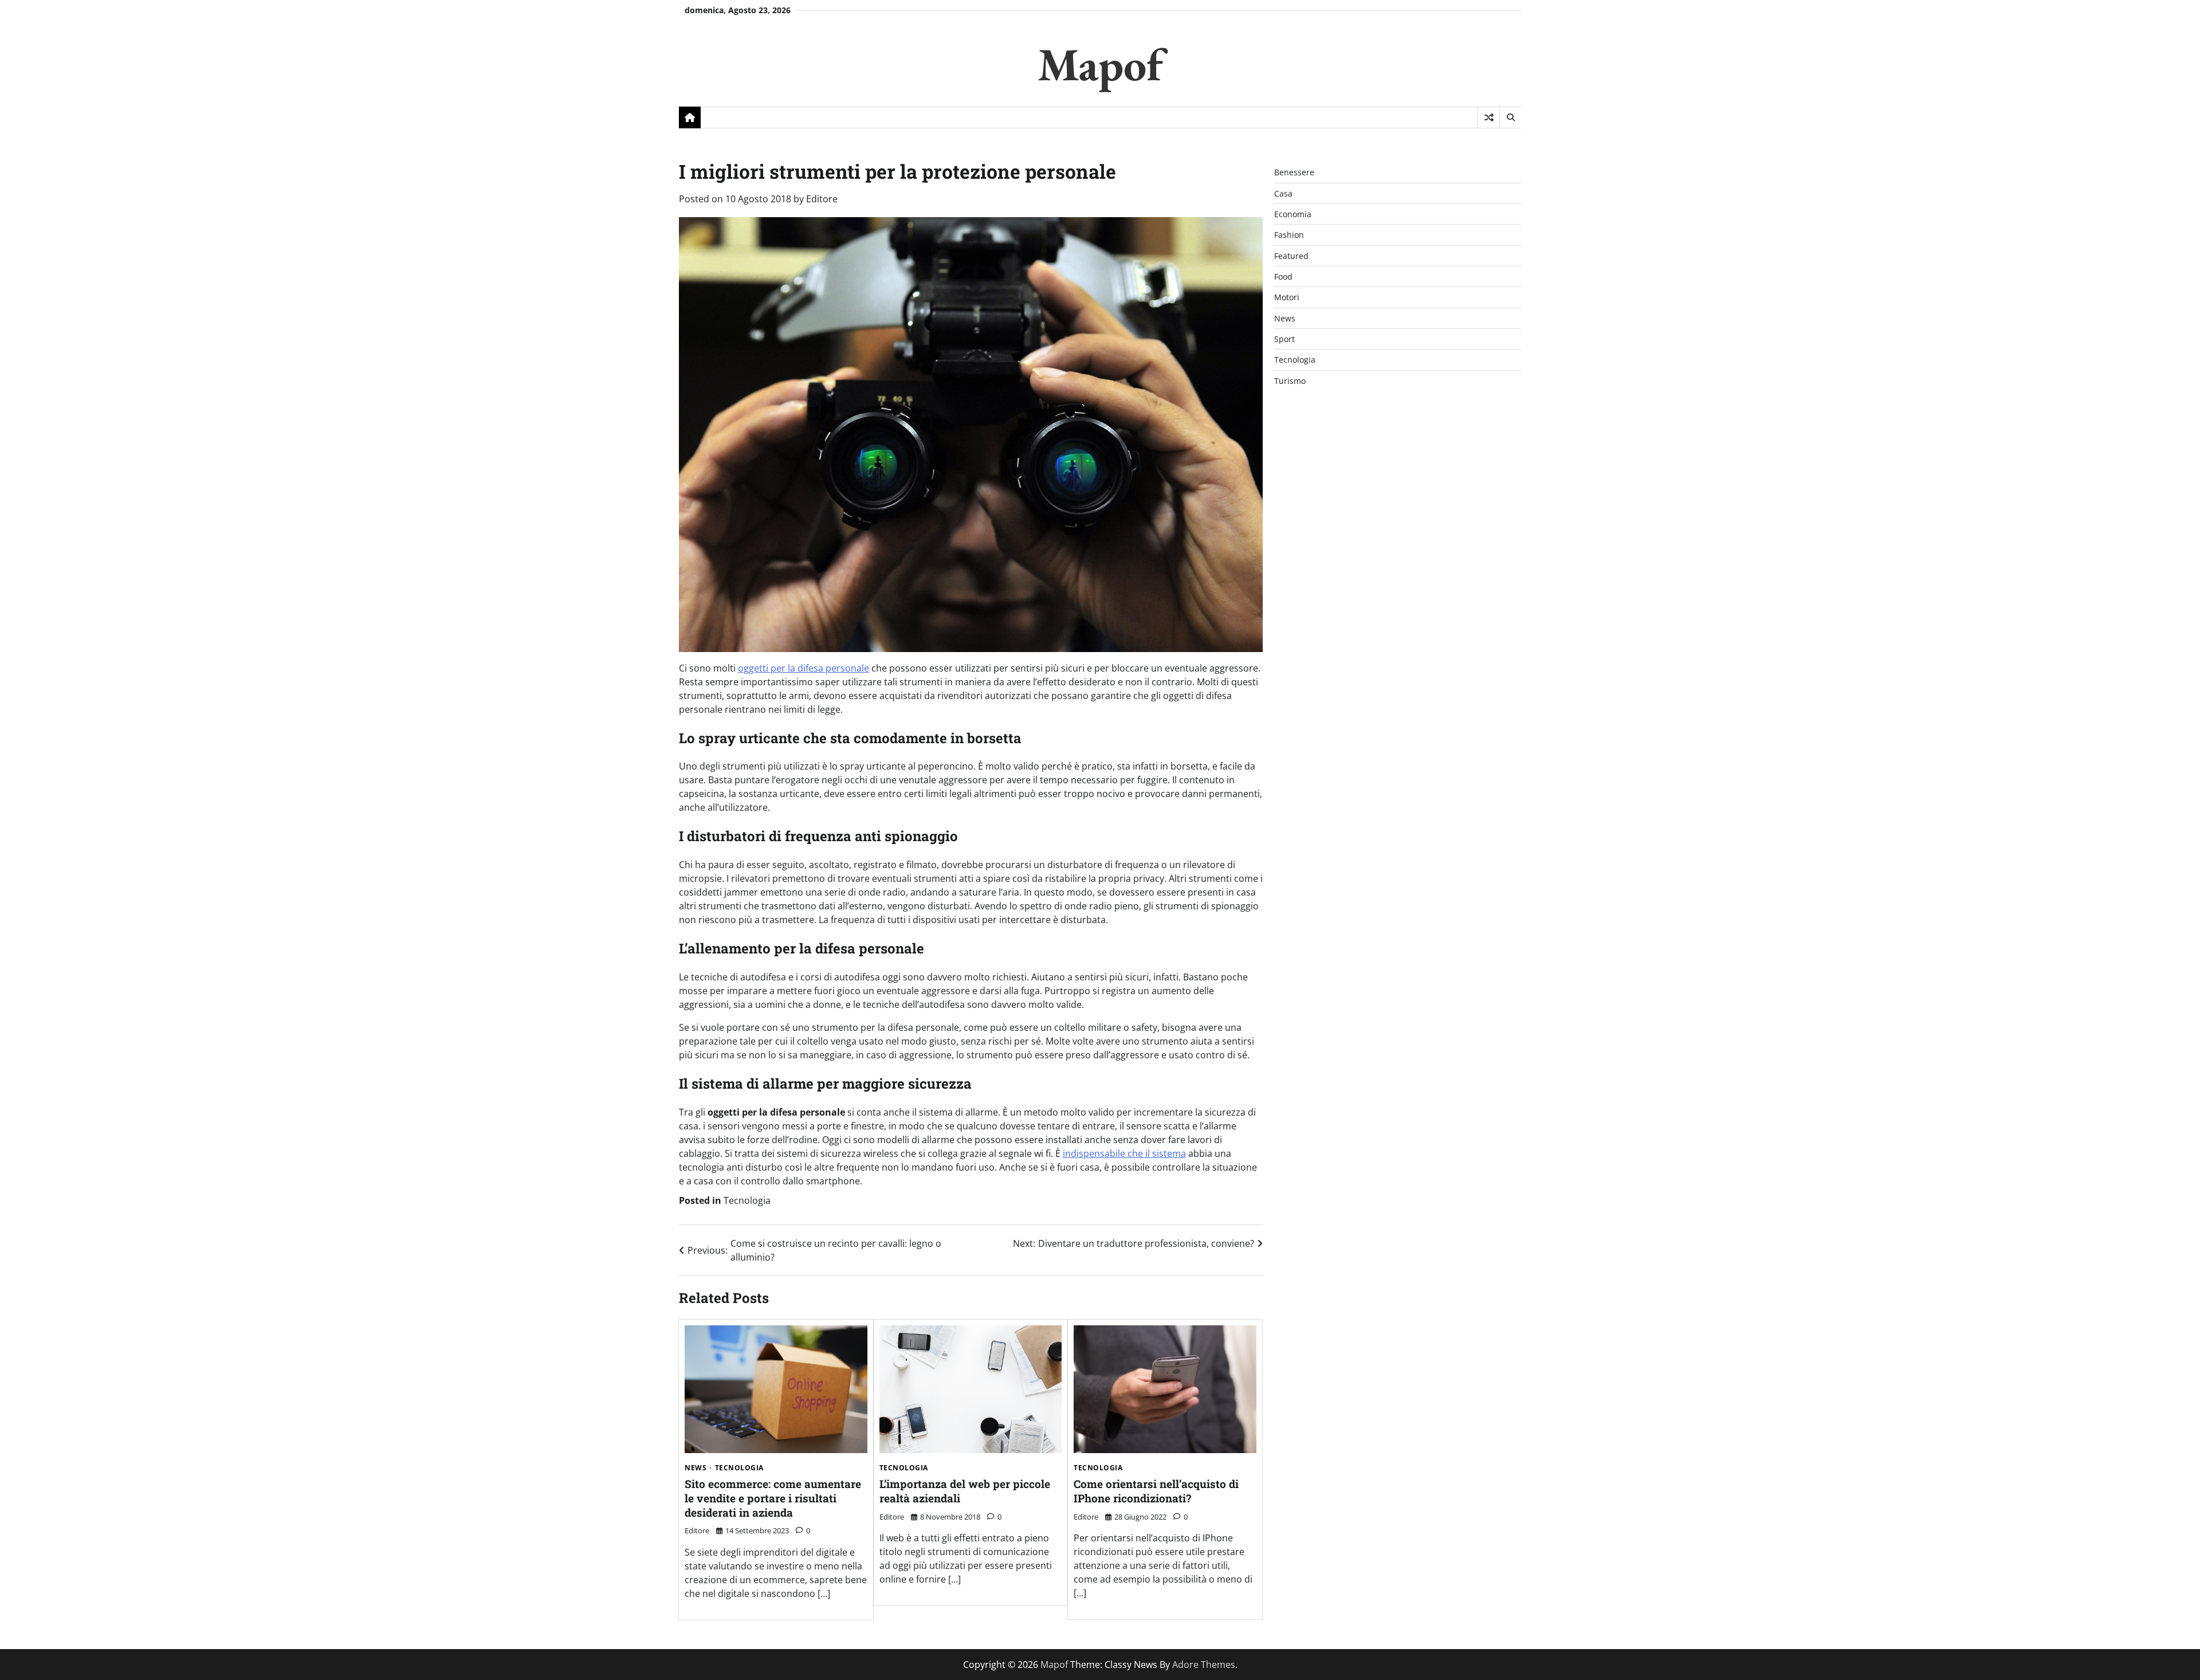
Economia (1293, 214)
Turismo (1290, 381)
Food (1283, 276)
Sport (1284, 339)
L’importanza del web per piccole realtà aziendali (965, 1491)
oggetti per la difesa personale (804, 668)
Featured (1291, 256)
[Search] (1510, 117)
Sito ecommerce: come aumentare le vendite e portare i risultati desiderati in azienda (773, 1498)
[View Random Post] (1489, 117)
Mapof (1100, 64)
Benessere (1294, 172)
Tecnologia (747, 1200)
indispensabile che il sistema (1124, 1153)
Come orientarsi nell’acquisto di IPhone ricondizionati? (1156, 1491)
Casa (1283, 193)
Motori (1287, 297)
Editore (822, 199)
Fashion (1289, 235)
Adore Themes (1204, 1665)
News (696, 1468)
